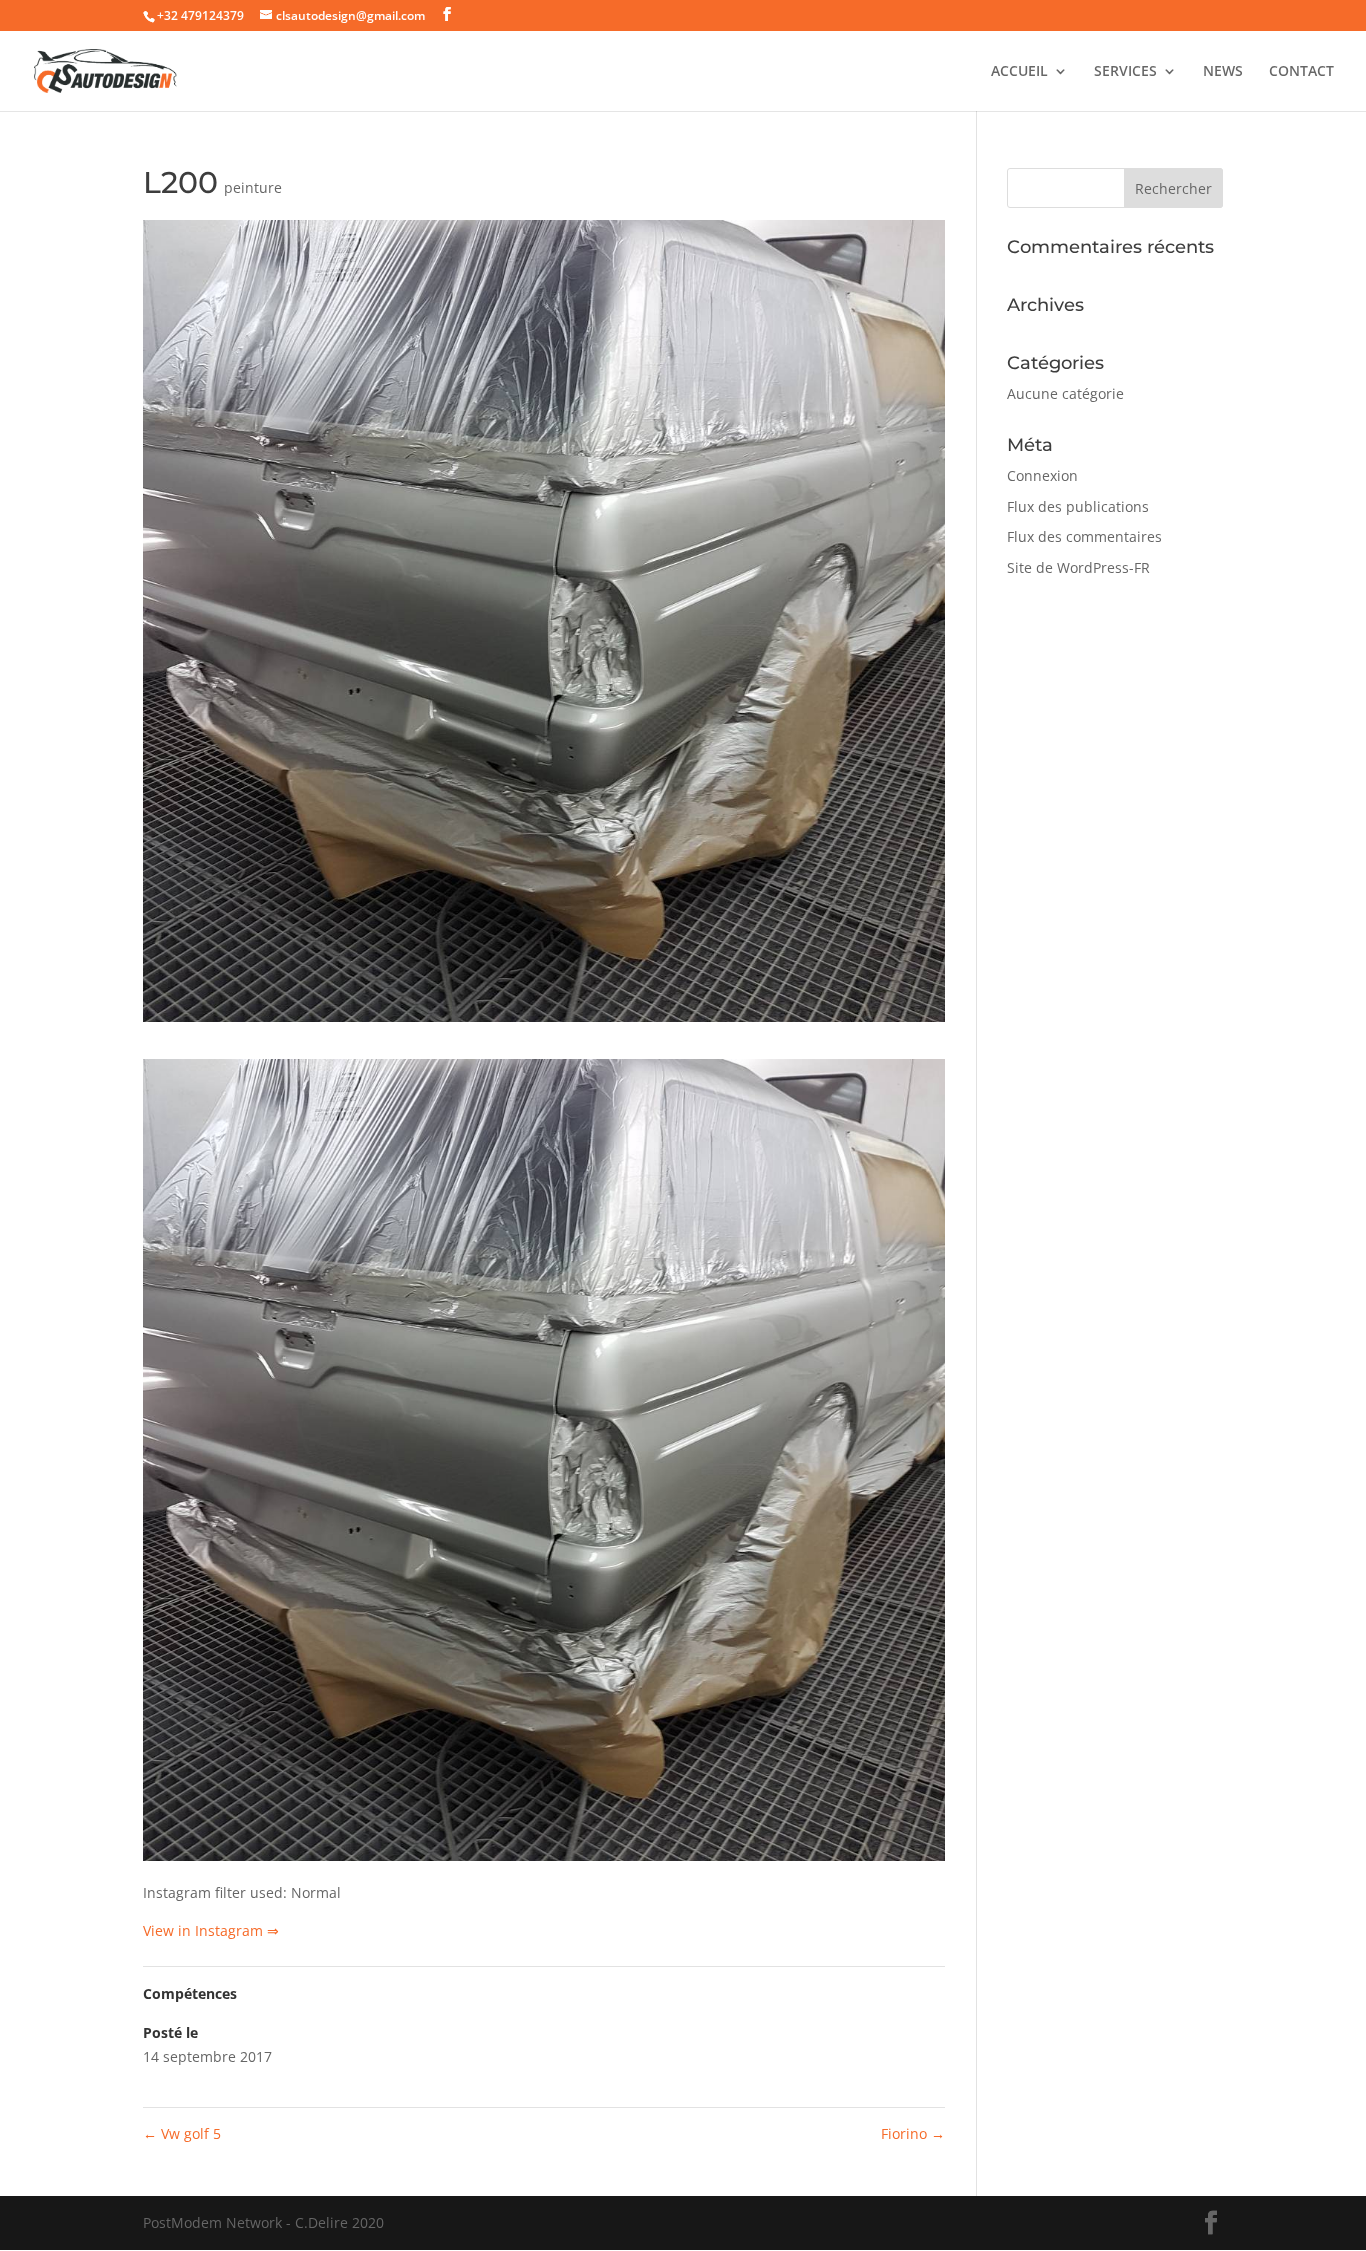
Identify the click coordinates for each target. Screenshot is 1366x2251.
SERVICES (1125, 72)
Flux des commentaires (1084, 536)
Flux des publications (1078, 506)
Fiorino (913, 2133)
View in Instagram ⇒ (211, 1930)
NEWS (1223, 72)
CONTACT (1301, 72)
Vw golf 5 (182, 2133)
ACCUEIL (1019, 72)
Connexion (1042, 475)
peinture (253, 187)
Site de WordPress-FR (1078, 567)
